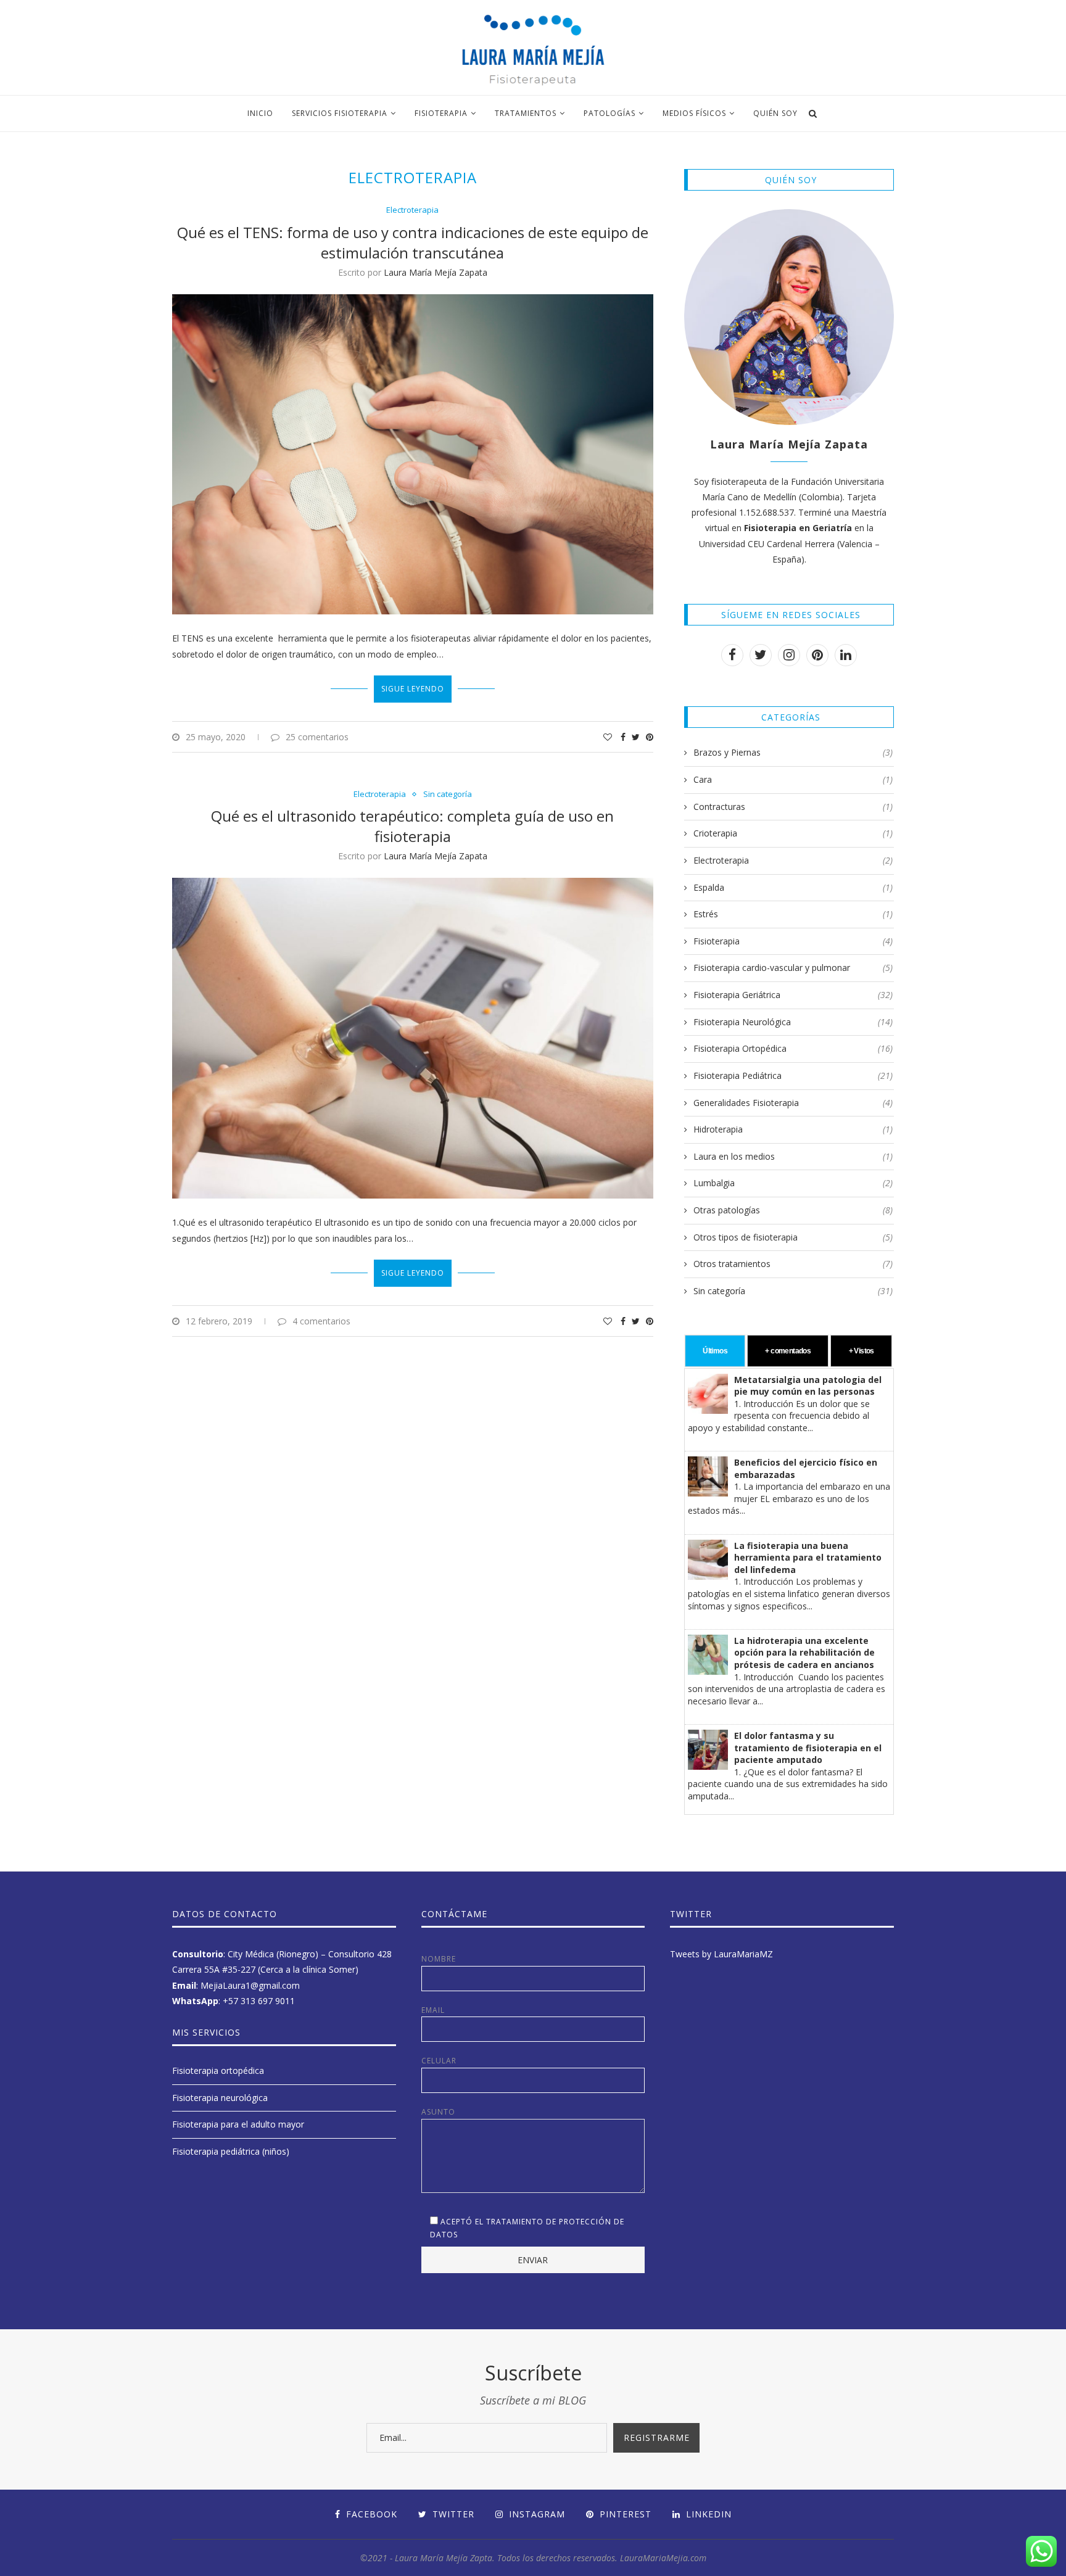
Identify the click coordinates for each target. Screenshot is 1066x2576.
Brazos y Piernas (793, 752)
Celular (439, 2061)
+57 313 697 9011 (259, 2001)
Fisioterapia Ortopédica (793, 1048)
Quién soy (775, 113)
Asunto (438, 2112)
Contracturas (793, 807)
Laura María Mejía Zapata (436, 272)
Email (433, 2010)
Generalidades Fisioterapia (793, 1103)
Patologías (609, 113)
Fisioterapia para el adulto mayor (238, 2124)
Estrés (793, 914)
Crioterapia (793, 833)
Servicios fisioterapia (340, 113)
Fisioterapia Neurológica (793, 1022)
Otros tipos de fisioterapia (793, 1237)
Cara (793, 779)
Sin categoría (448, 795)
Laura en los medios (793, 1156)
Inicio (260, 113)
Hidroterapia (793, 1129)
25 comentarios (317, 737)
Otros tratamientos (793, 1264)
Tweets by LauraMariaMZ (721, 1954)
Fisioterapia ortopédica (218, 2070)
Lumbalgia (793, 1183)
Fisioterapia (441, 113)
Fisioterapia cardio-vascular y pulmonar (793, 968)
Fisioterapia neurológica (220, 2098)
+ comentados (788, 1351)
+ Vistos (861, 1351)
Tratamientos (526, 113)
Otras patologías (793, 1210)
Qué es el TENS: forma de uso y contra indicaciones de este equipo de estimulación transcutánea (413, 242)
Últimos (715, 1351)
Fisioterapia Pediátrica (793, 1075)
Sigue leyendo (413, 689)
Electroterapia (412, 210)
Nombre (439, 1959)
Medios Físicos (694, 113)
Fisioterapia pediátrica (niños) (231, 2151)
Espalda (793, 887)
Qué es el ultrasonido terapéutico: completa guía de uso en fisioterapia (412, 826)
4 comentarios (321, 1321)
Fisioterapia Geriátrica (793, 995)
